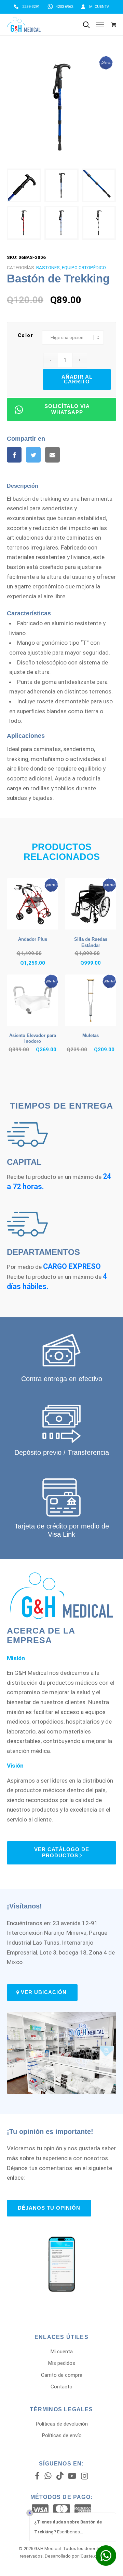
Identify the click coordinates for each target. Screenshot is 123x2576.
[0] (114, 25)
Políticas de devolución (62, 2424)
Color (26, 335)
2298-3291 (31, 7)
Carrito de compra (62, 2375)
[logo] (44, 25)
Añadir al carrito (77, 379)
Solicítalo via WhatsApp (67, 409)
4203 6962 (64, 7)
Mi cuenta (99, 7)
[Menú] (100, 25)
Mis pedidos (61, 2363)
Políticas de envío (62, 2435)
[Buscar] (86, 25)
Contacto (61, 2387)
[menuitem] (27, 7)
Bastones (48, 268)
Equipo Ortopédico (84, 268)
